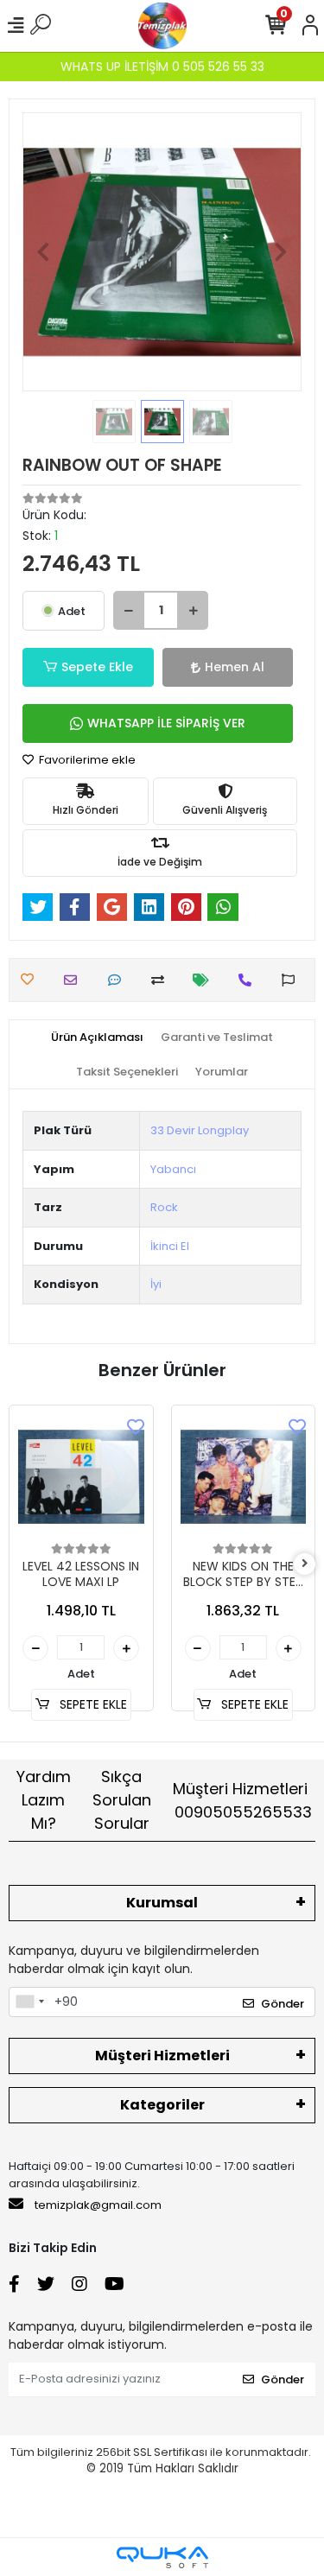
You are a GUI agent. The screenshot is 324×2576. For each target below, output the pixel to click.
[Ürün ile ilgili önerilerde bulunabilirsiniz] (292, 980)
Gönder (283, 2004)
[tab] (97, 1037)
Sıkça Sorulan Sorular (122, 1800)
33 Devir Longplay (200, 1130)
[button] (43, 252)
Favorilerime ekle (86, 760)
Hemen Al (235, 667)
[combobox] (29, 2002)
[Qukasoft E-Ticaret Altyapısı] (162, 2557)
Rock (164, 1207)
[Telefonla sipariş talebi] (249, 980)
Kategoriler (162, 2105)
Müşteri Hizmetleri (243, 1800)
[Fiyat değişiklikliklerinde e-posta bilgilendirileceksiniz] (205, 980)
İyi (156, 1284)
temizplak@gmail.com (98, 2205)
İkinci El (170, 1246)
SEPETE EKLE (92, 1704)
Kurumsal (162, 1903)
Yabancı (173, 1169)
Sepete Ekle (97, 667)
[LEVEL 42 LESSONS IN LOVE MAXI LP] (81, 1477)
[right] (305, 1564)
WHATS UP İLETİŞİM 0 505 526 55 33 (162, 67)
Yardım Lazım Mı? (44, 1800)
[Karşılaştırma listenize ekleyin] (162, 980)
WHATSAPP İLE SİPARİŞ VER (166, 723)
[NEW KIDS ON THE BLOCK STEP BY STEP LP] (244, 1477)
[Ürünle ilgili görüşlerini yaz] (119, 980)
